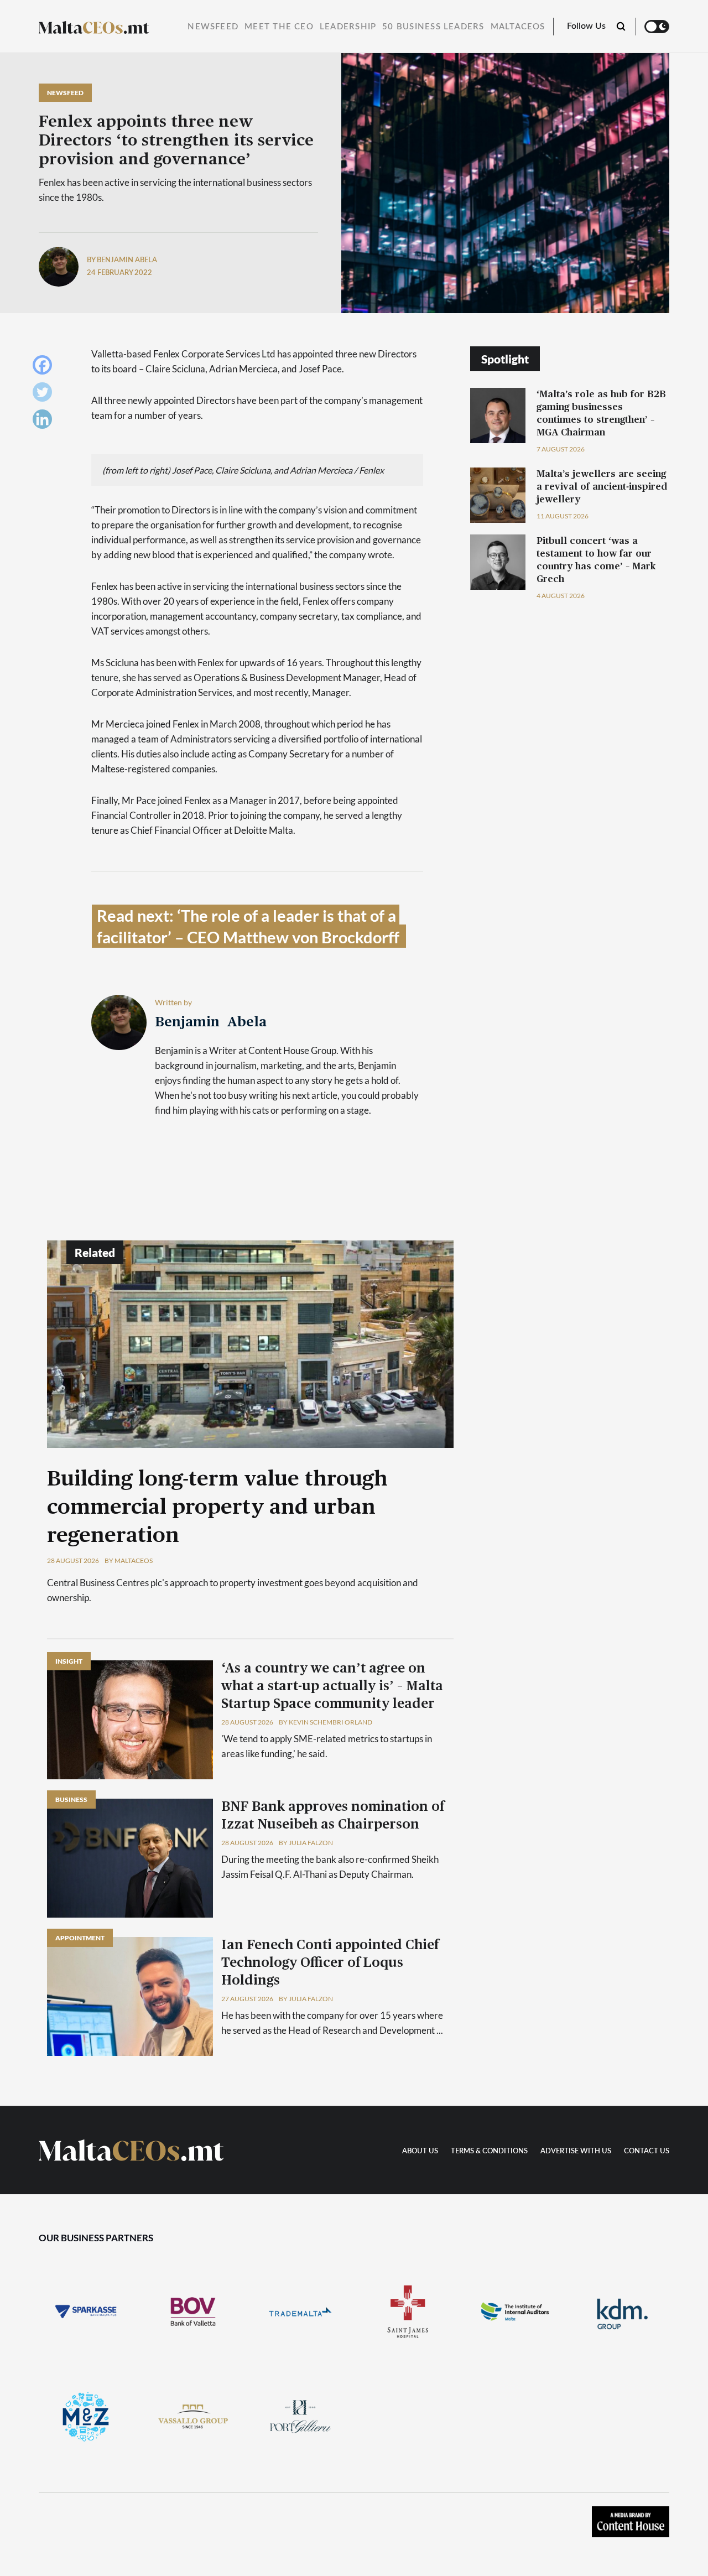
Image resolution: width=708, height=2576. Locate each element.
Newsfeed (213, 27)
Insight (69, 1661)
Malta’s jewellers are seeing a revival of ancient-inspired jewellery (602, 487)
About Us (420, 2151)
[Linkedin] (45, 422)
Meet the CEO (279, 27)
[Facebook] (45, 368)
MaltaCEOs (518, 27)
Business (71, 1799)
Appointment (80, 1938)
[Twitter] (45, 395)
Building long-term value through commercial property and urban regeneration (217, 1508)
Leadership (348, 27)
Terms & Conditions (489, 2151)
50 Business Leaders (433, 27)
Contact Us (647, 2151)
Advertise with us (576, 2151)
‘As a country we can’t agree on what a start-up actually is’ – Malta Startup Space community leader (332, 1686)
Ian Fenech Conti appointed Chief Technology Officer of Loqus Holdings (330, 1963)
